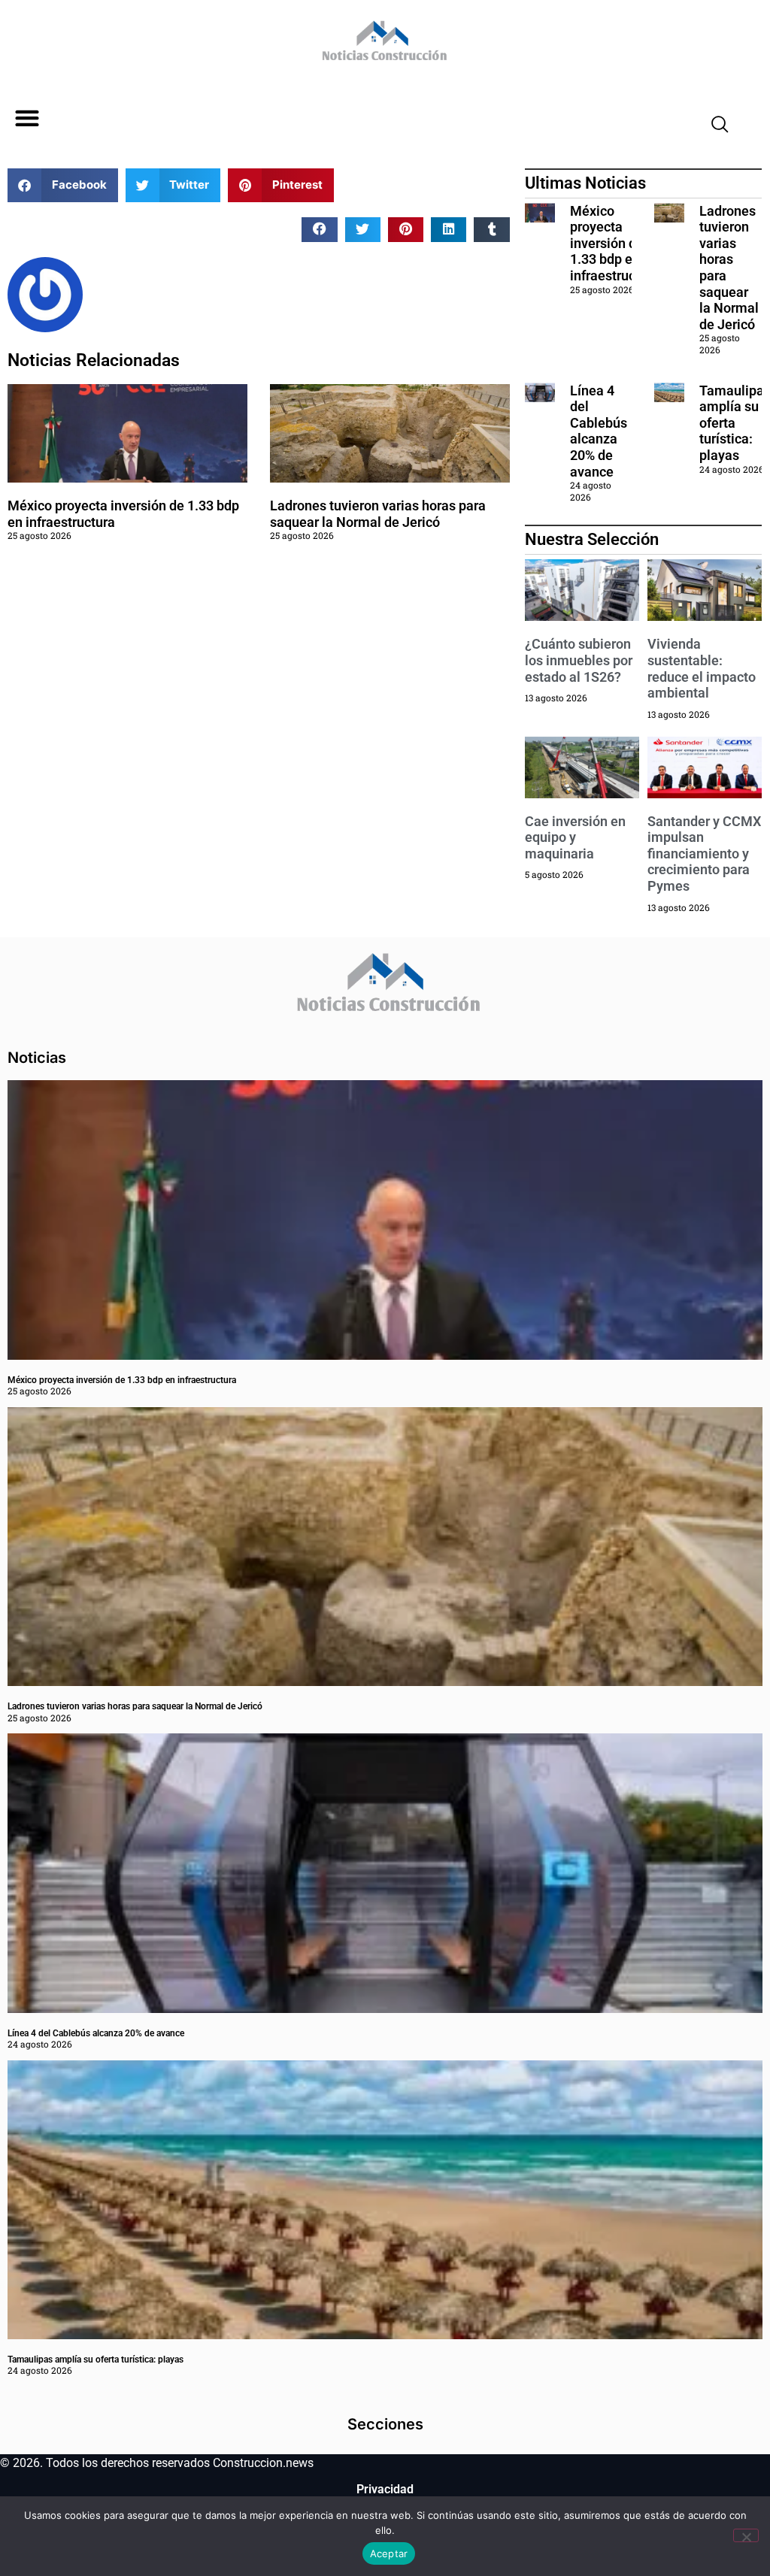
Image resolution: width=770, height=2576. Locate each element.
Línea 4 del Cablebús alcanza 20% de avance (599, 431)
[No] (746, 2535)
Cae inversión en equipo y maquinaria (575, 837)
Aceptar (389, 2553)
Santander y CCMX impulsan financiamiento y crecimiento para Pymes (704, 854)
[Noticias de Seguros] (382, 46)
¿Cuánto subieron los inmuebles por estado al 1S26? (579, 660)
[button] (27, 118)
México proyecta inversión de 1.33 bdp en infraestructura (615, 243)
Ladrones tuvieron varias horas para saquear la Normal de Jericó (378, 514)
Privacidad (385, 2489)
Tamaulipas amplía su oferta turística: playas (95, 2360)
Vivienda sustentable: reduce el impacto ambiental (702, 668)
